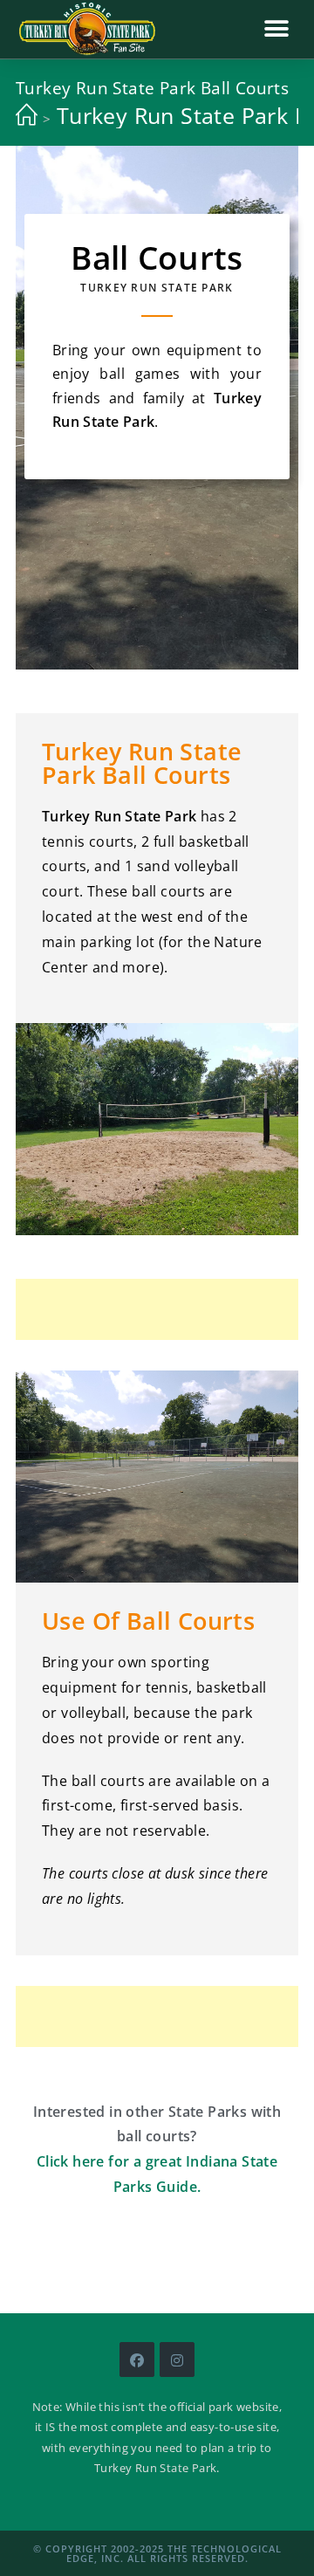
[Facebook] (137, 2360)
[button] (277, 28)
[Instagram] (177, 2360)
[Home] (27, 115)
